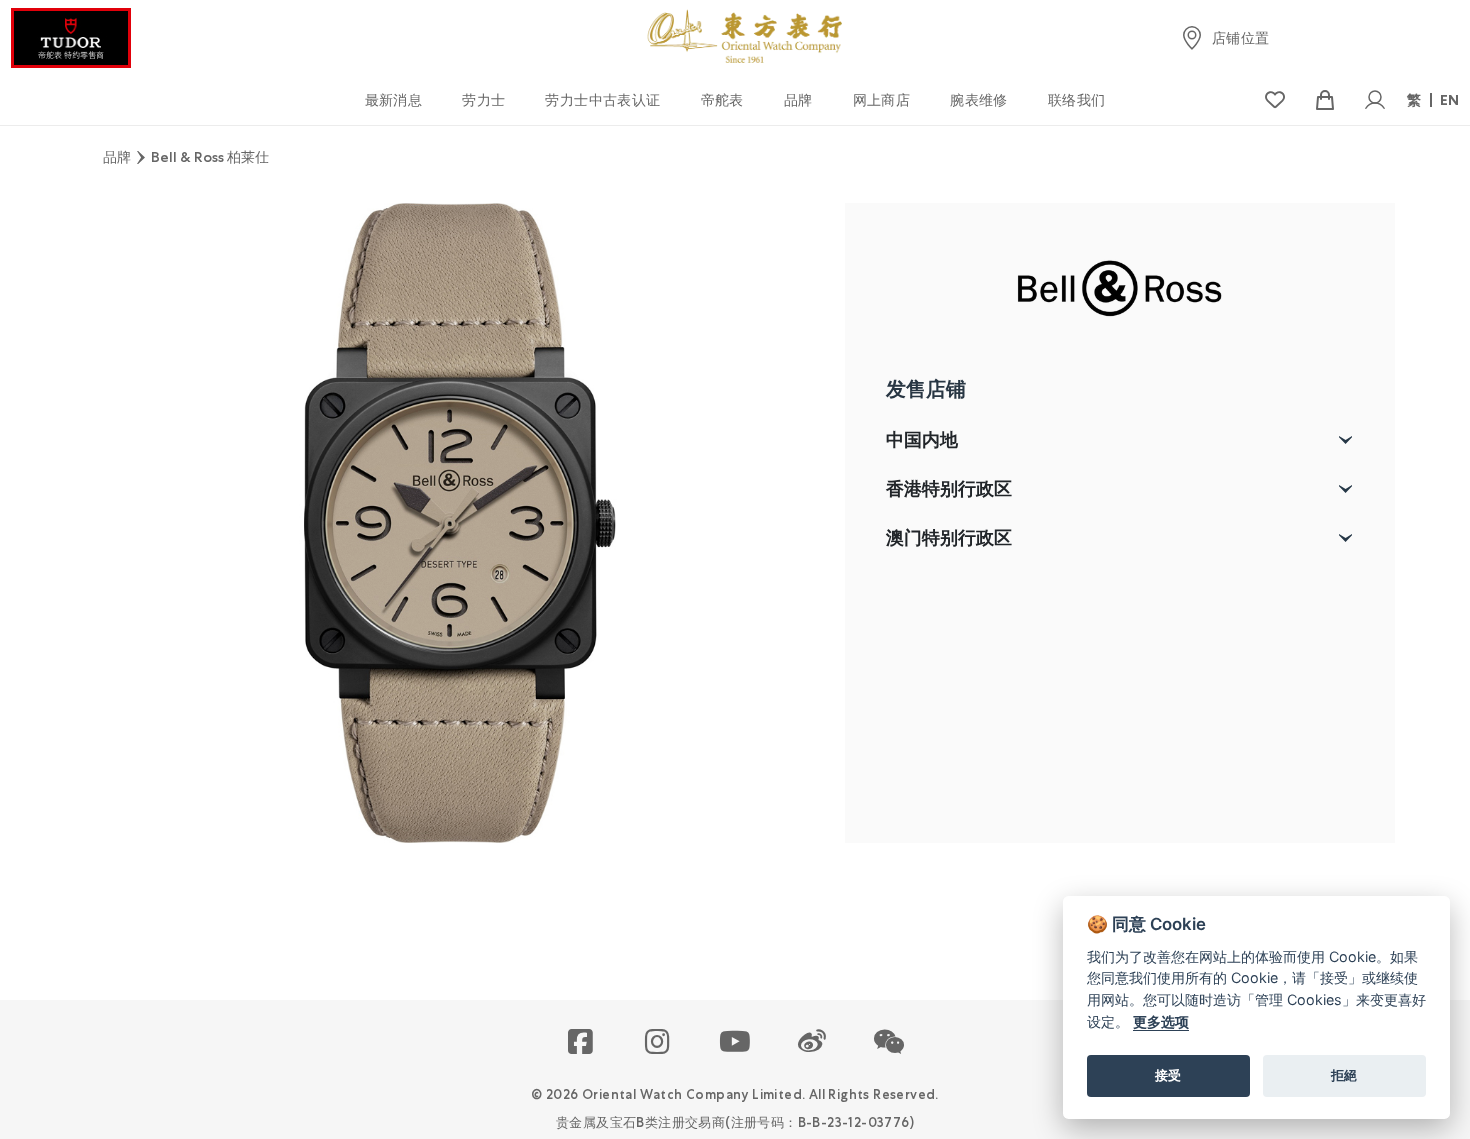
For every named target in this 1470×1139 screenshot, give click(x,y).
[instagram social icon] (658, 1043)
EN (1450, 100)
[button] (889, 1043)
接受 (1168, 1075)
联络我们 (1077, 100)
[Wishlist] (1274, 100)
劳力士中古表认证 (602, 100)
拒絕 (1344, 1075)
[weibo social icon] (812, 1043)
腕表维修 (979, 100)
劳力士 (483, 100)
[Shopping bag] (1324, 100)
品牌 (798, 100)
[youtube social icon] (735, 1043)
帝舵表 (722, 100)
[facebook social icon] (581, 1043)
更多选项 (1161, 1021)
